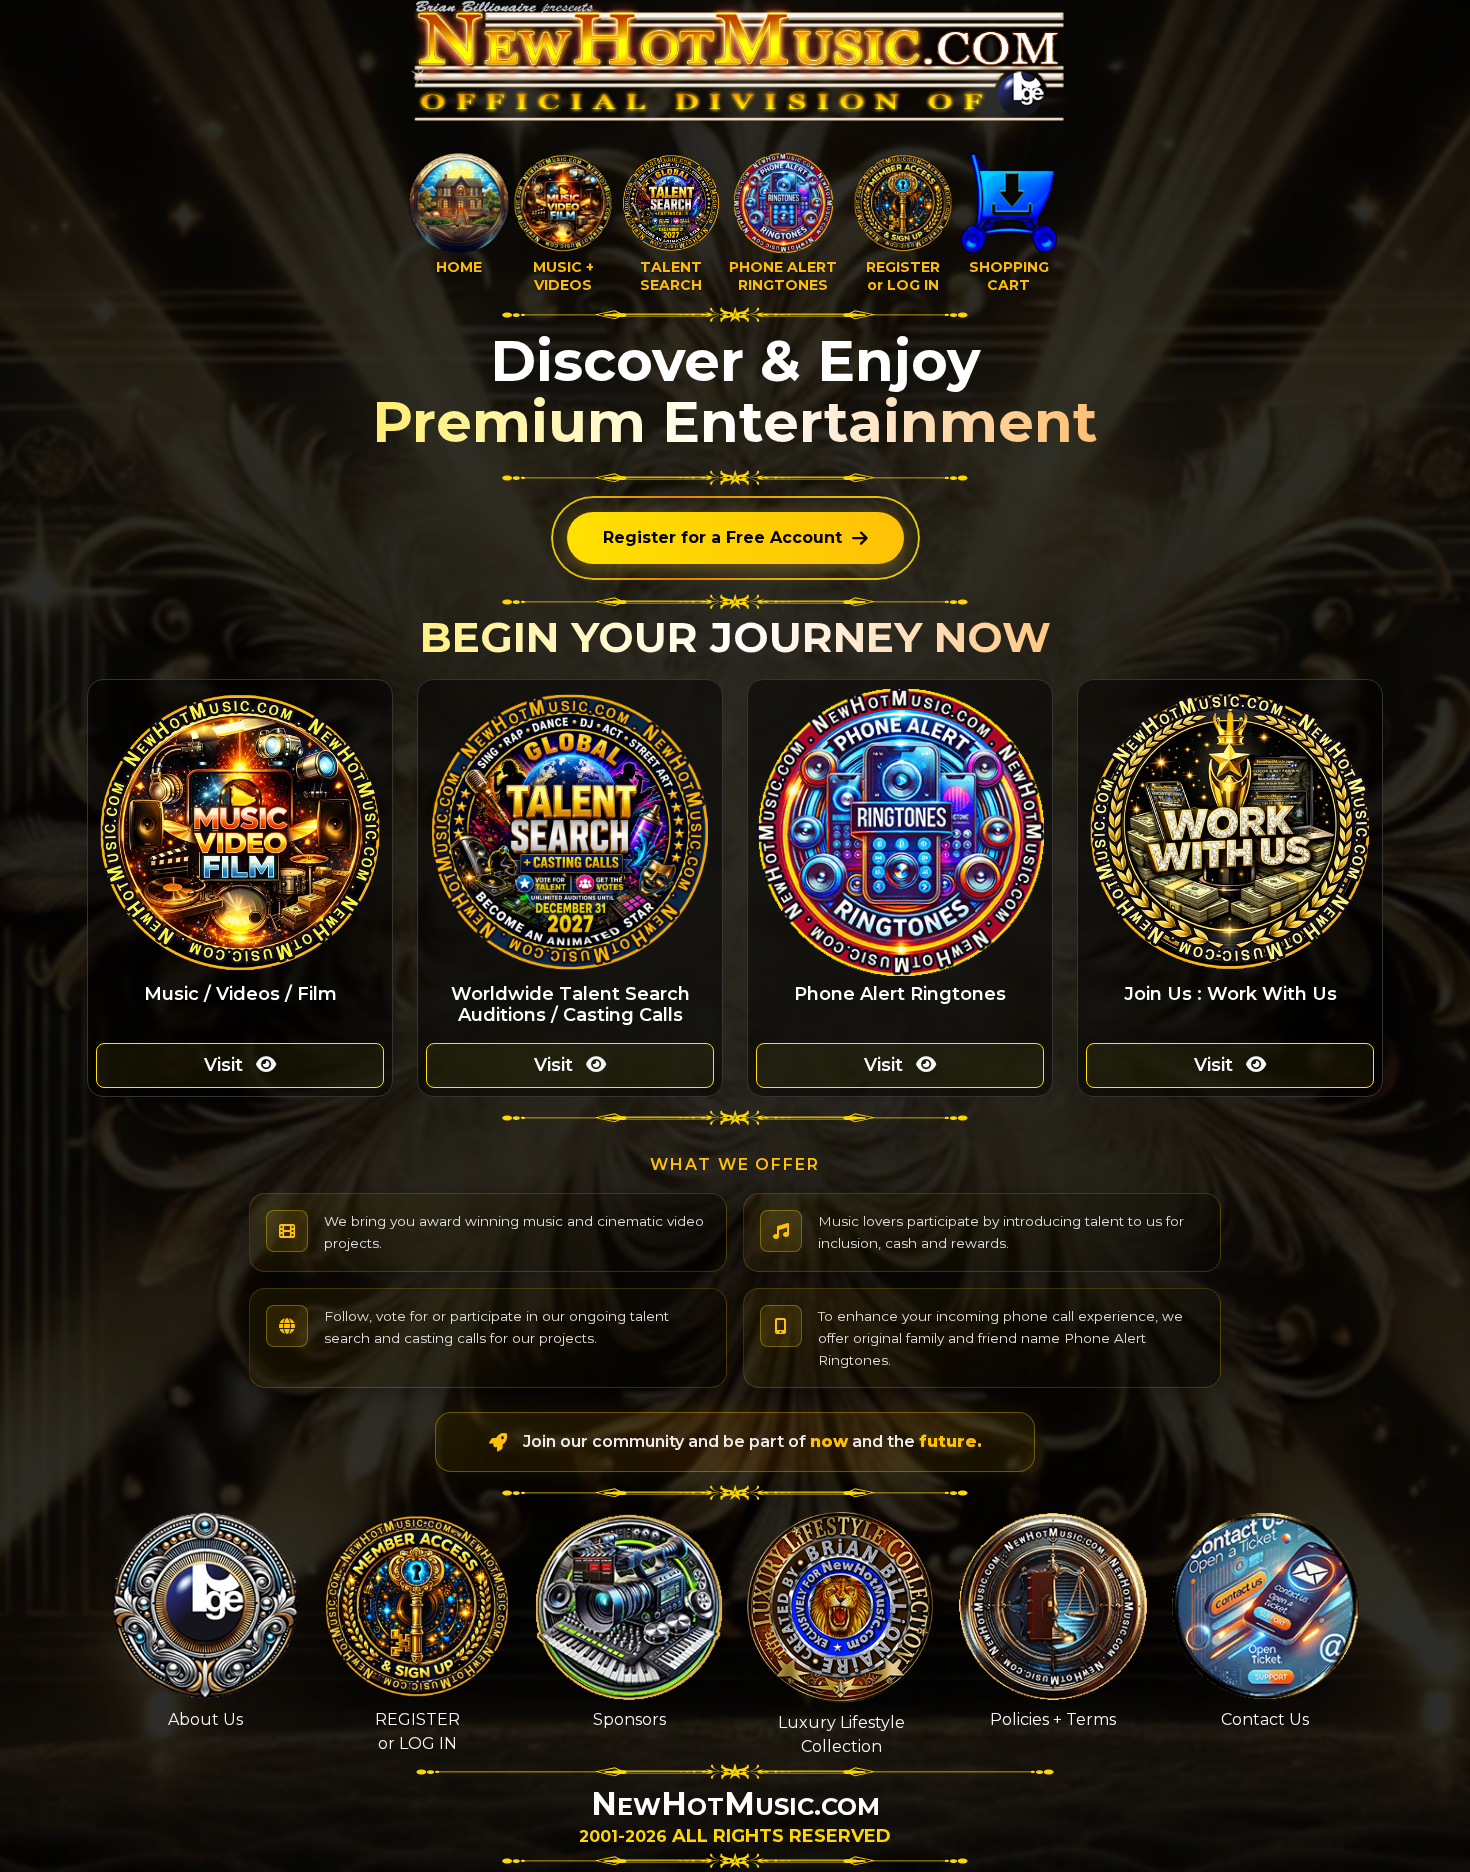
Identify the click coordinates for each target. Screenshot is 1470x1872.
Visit (226, 1065)
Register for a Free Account (722, 537)
